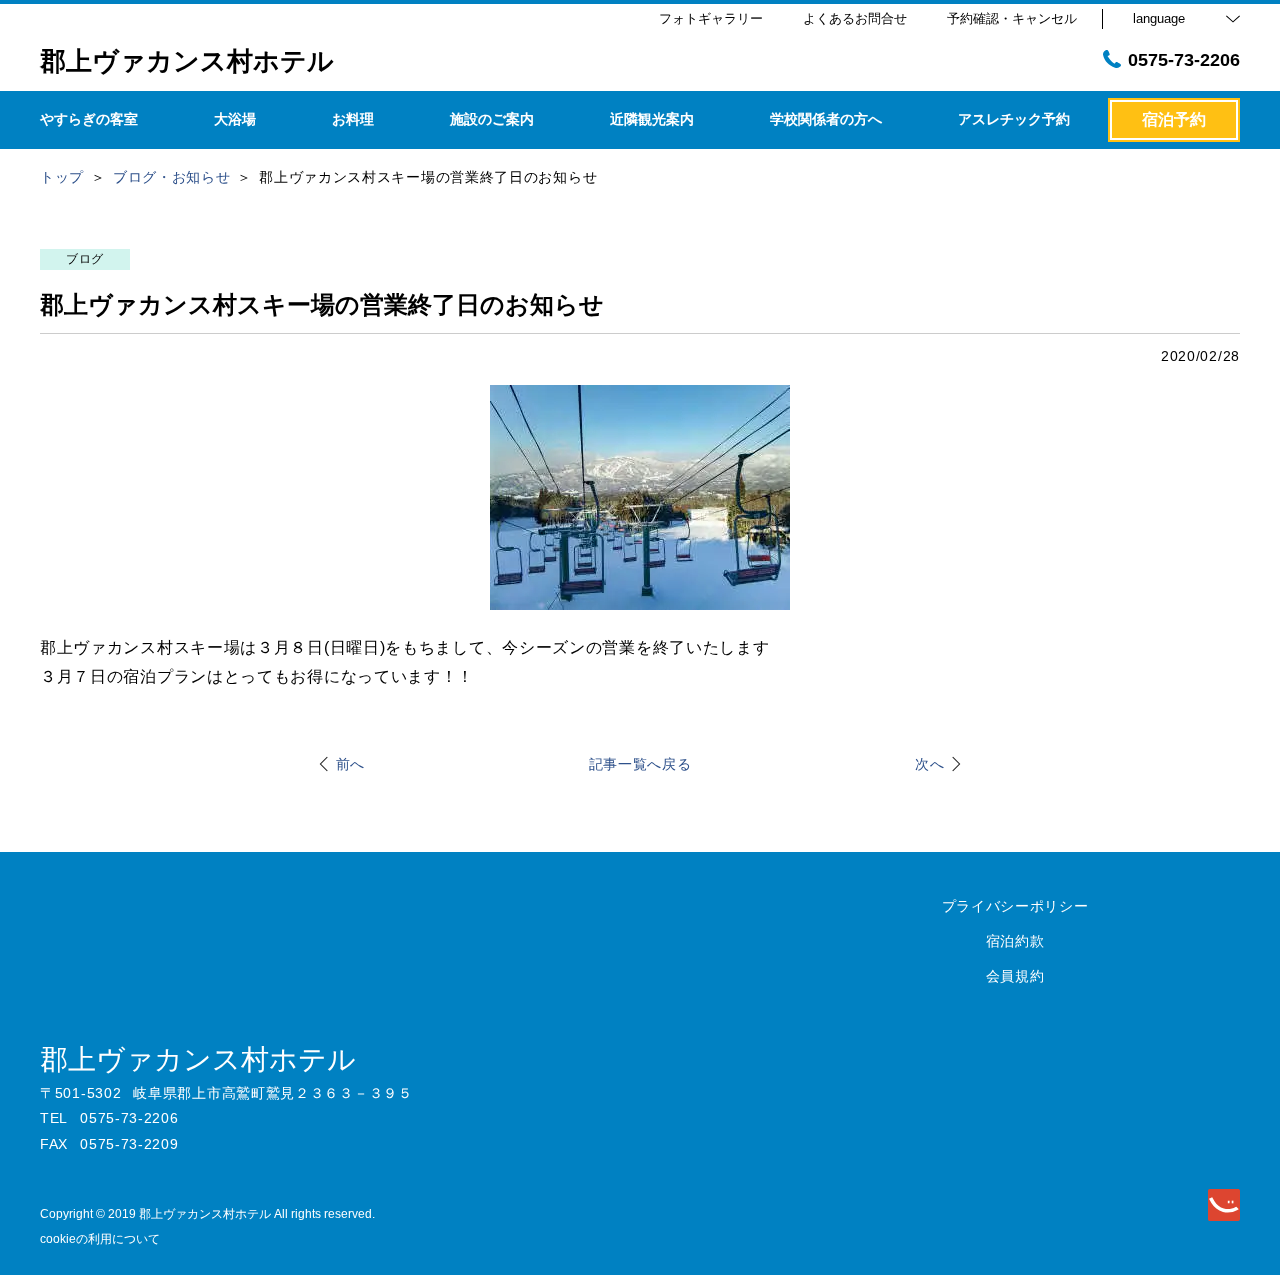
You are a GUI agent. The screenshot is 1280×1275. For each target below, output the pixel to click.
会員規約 (1015, 976)
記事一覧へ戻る (640, 764)
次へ (929, 764)
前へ (350, 764)
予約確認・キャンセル (1012, 18)
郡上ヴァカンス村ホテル (198, 1059)
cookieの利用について (100, 1239)
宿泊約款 (1015, 941)
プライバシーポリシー (1015, 906)
